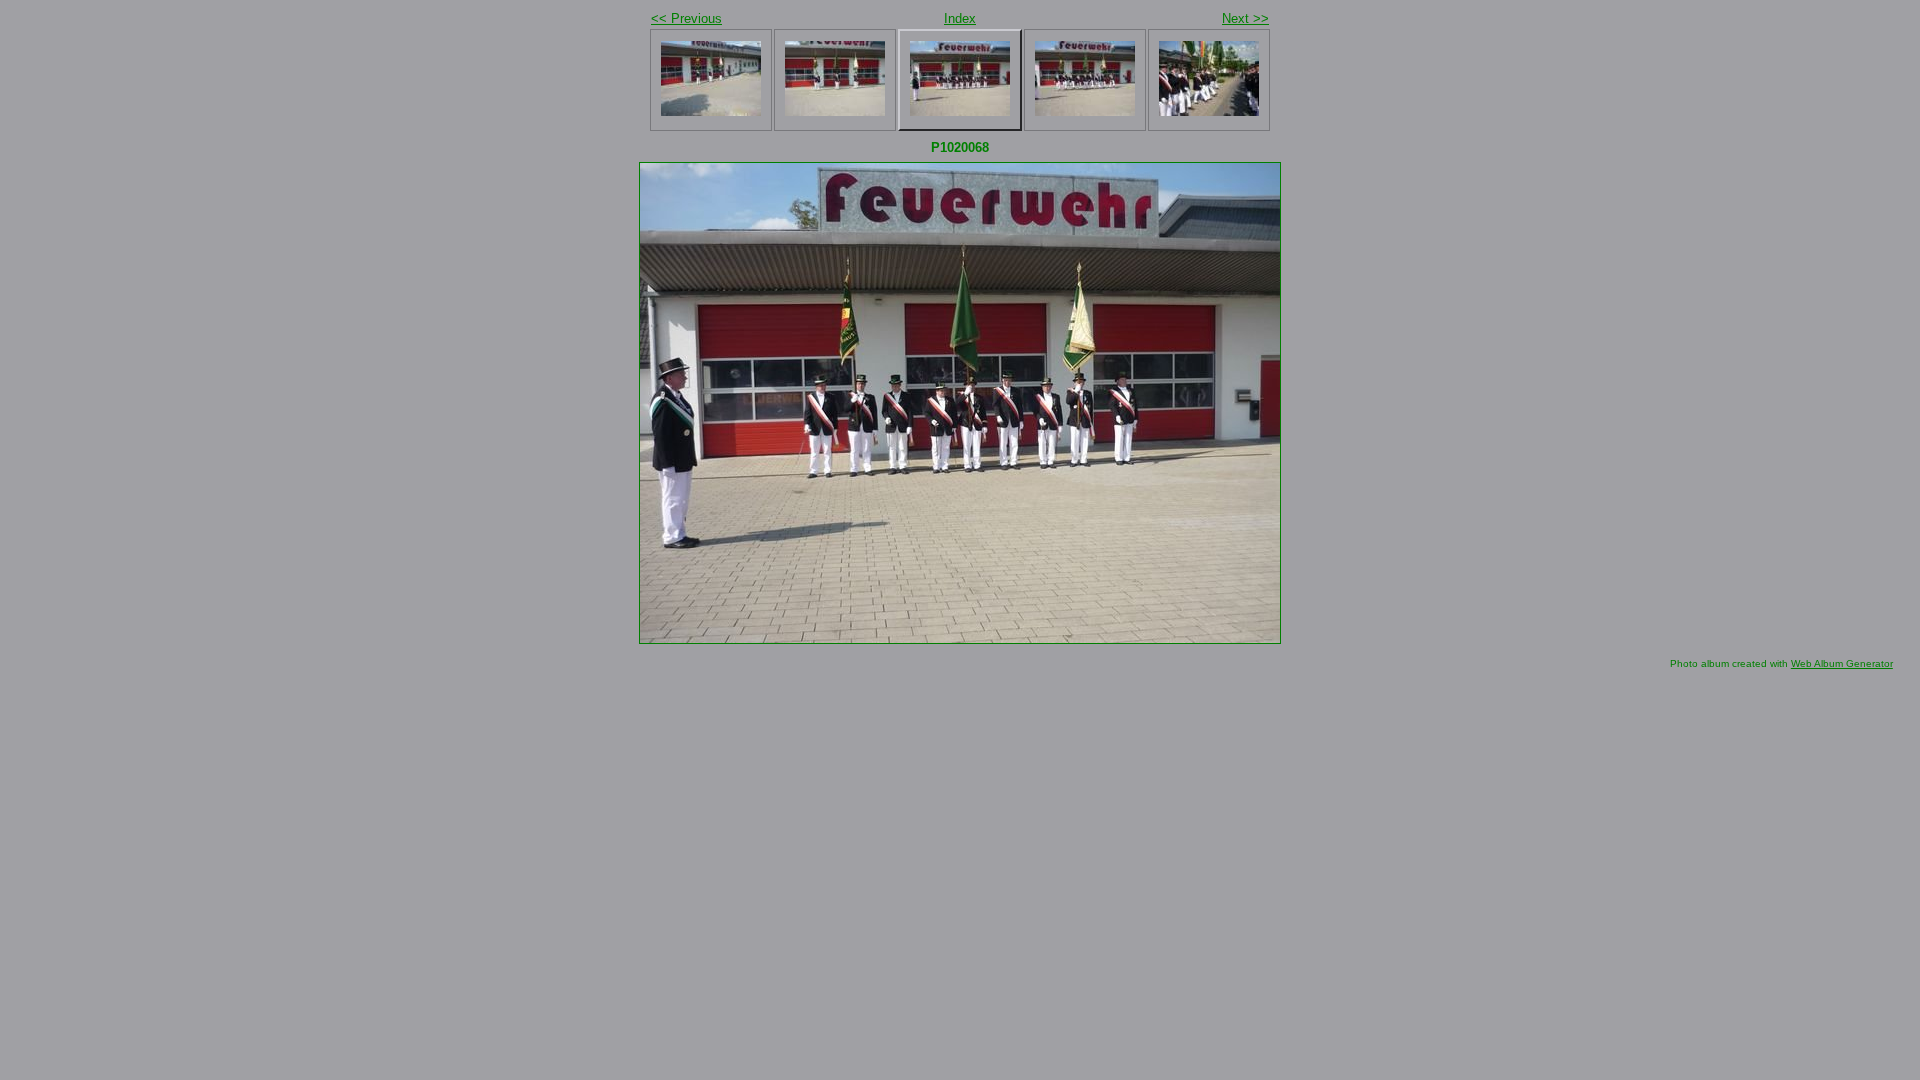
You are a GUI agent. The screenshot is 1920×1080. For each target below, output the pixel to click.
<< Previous (686, 18)
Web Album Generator (1842, 663)
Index (960, 18)
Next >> (1245, 18)
